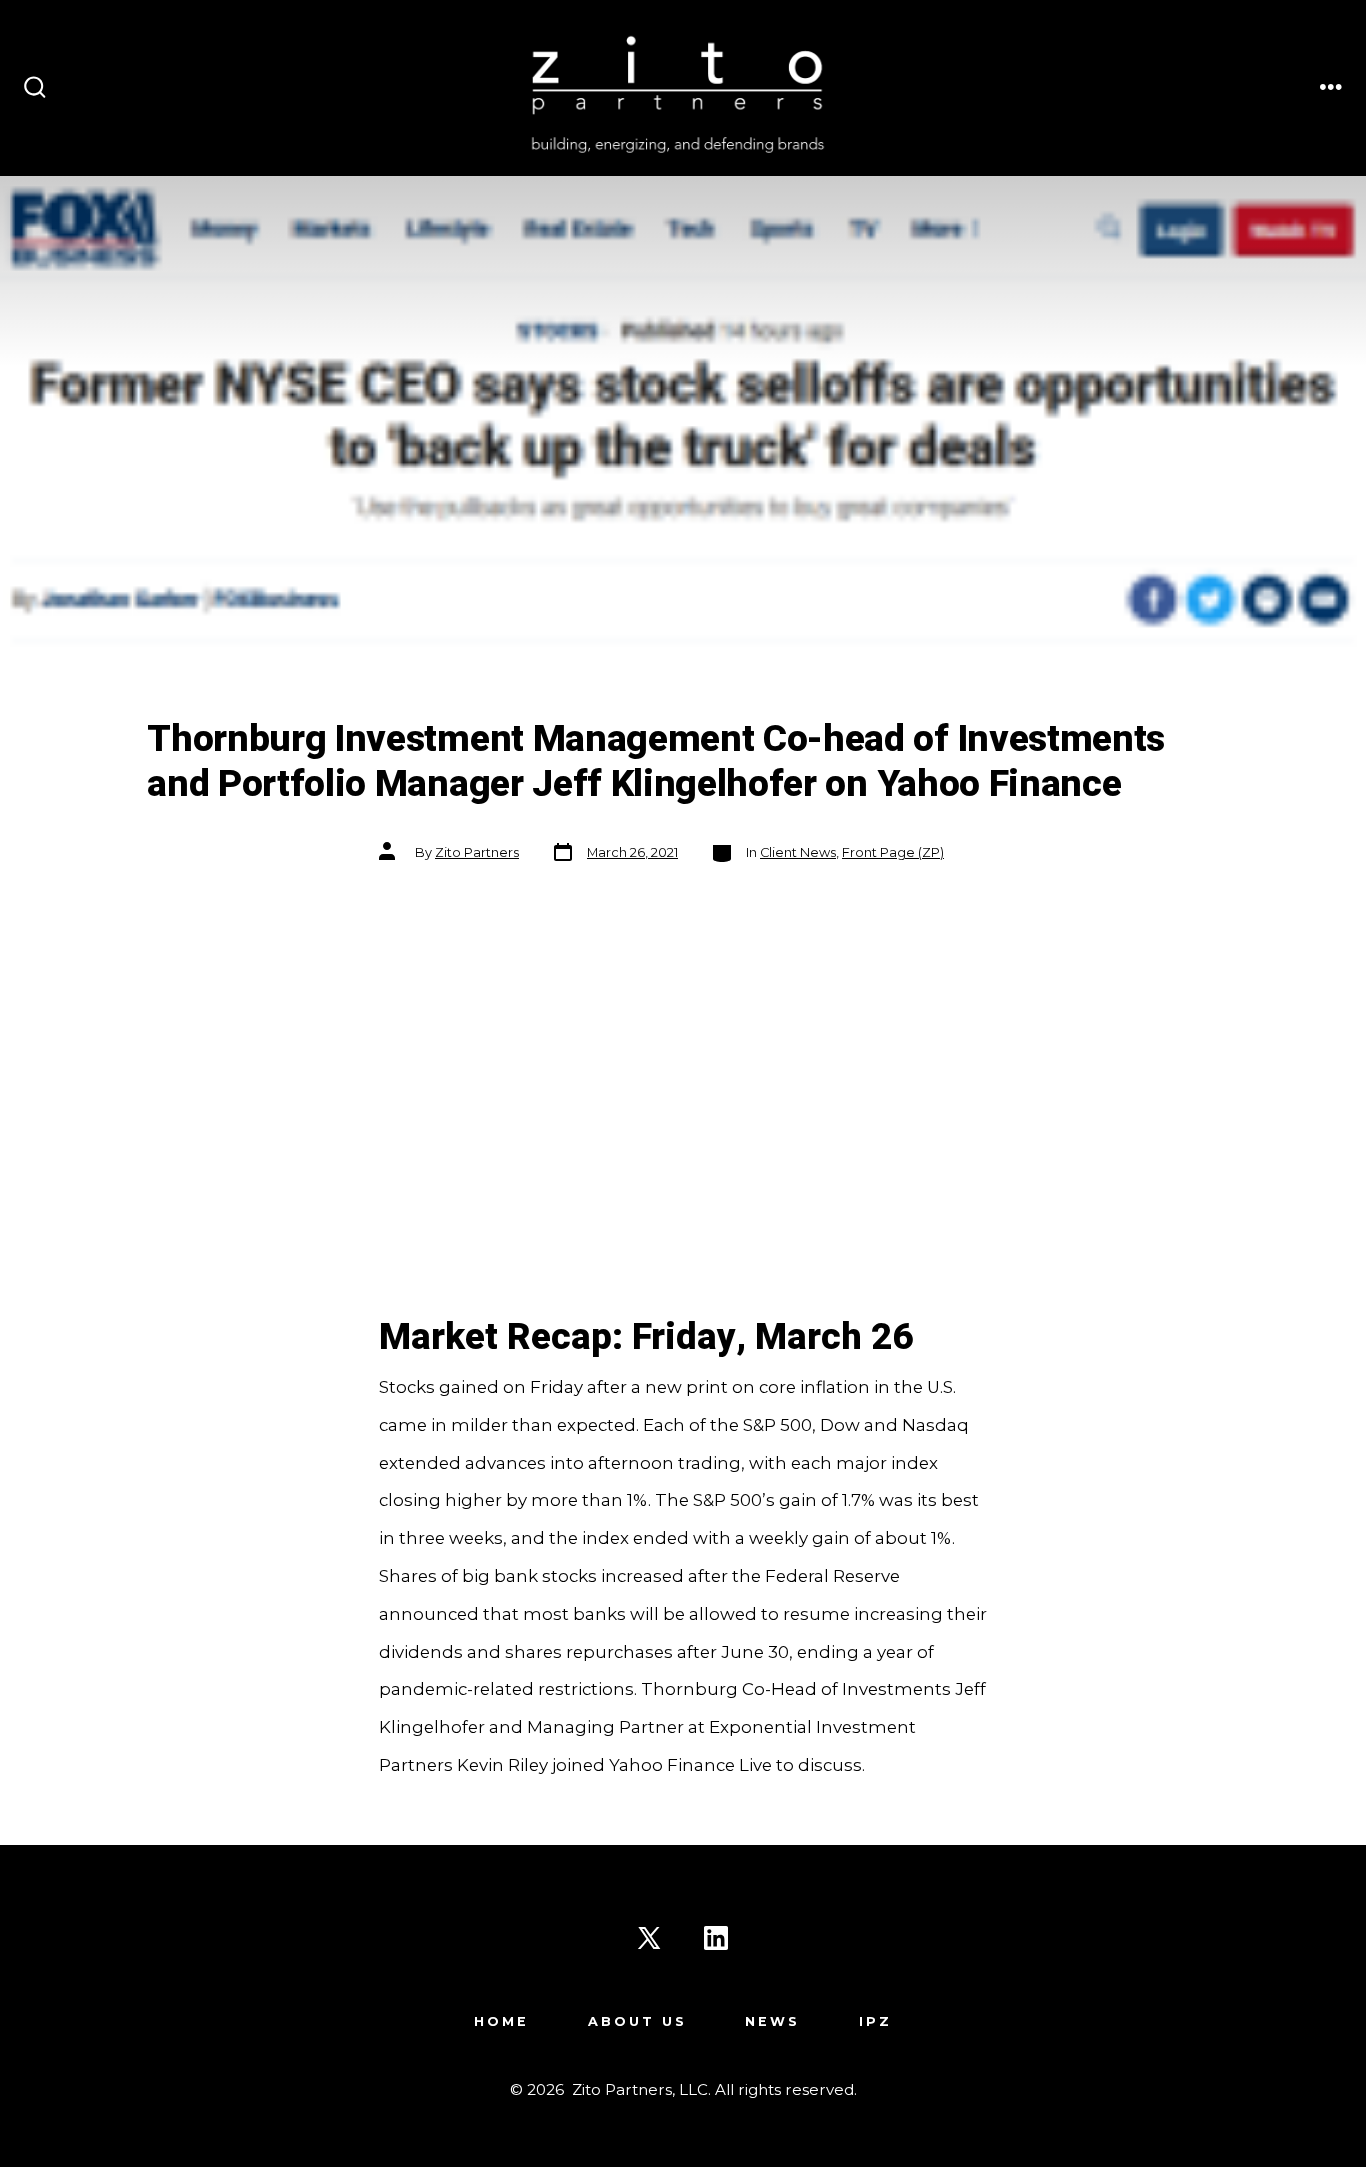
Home (501, 2021)
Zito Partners (477, 852)
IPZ (875, 2021)
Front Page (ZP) (893, 852)
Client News (798, 852)
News (772, 2021)
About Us (637, 2021)
